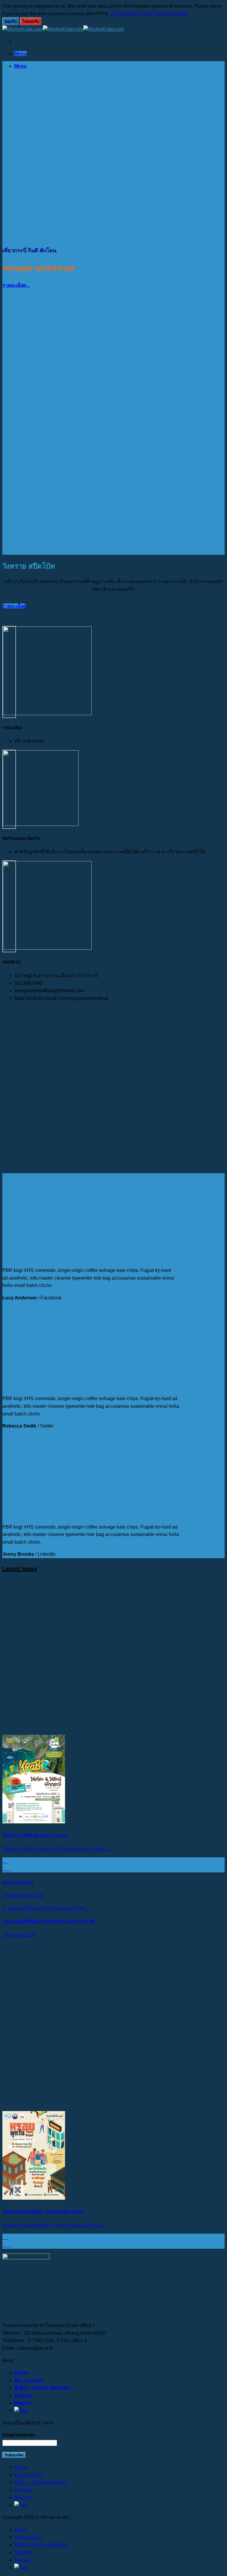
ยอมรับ (11, 21)
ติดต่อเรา (23, 2403)
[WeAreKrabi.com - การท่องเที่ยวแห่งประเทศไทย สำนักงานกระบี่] (63, 29)
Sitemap (23, 2395)
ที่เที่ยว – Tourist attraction (42, 2388)
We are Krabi (29, 2380)
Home (21, 2373)
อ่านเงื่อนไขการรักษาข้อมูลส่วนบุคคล (150, 14)
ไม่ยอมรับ (31, 21)
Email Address (19, 2435)
